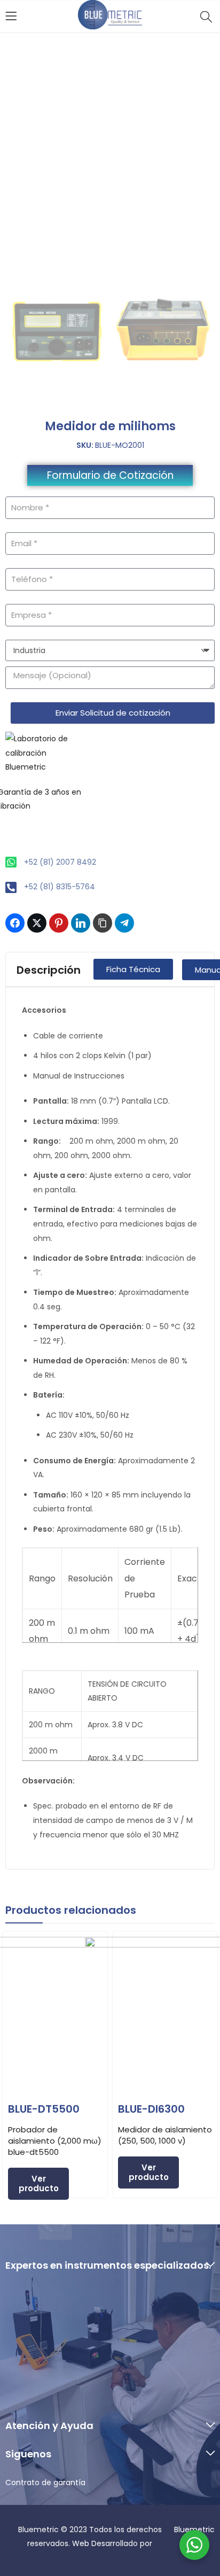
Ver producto (39, 2183)
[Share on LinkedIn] (81, 923)
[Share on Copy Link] (103, 923)
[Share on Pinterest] (59, 923)
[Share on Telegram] (124, 923)
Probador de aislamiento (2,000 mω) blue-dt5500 (55, 2141)
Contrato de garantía (45, 2482)
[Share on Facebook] (15, 923)
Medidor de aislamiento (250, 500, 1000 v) (165, 2135)
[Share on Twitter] (37, 923)
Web (82, 2543)
